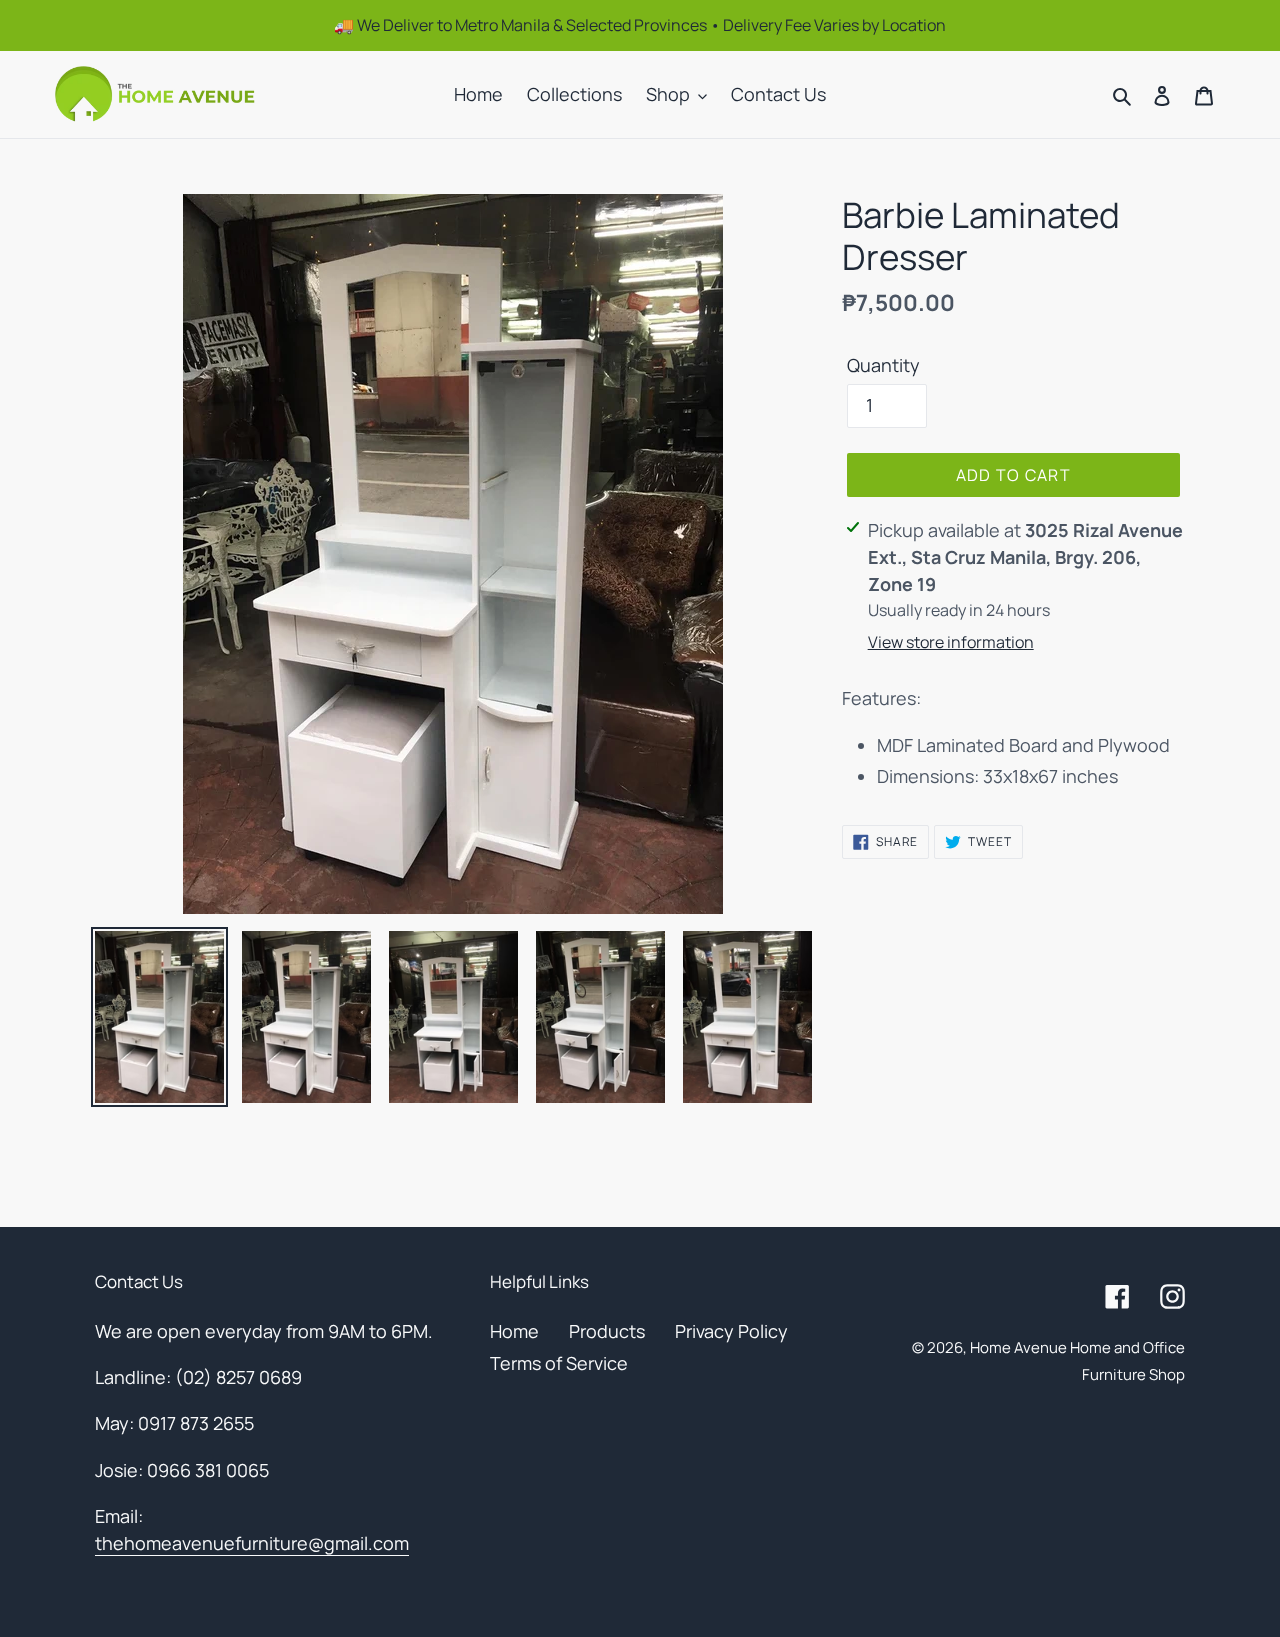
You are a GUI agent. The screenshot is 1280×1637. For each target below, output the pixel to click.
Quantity (883, 365)
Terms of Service (559, 1363)
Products (607, 1331)
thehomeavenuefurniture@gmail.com (252, 1543)
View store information (951, 642)
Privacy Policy (731, 1331)
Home (514, 1331)
